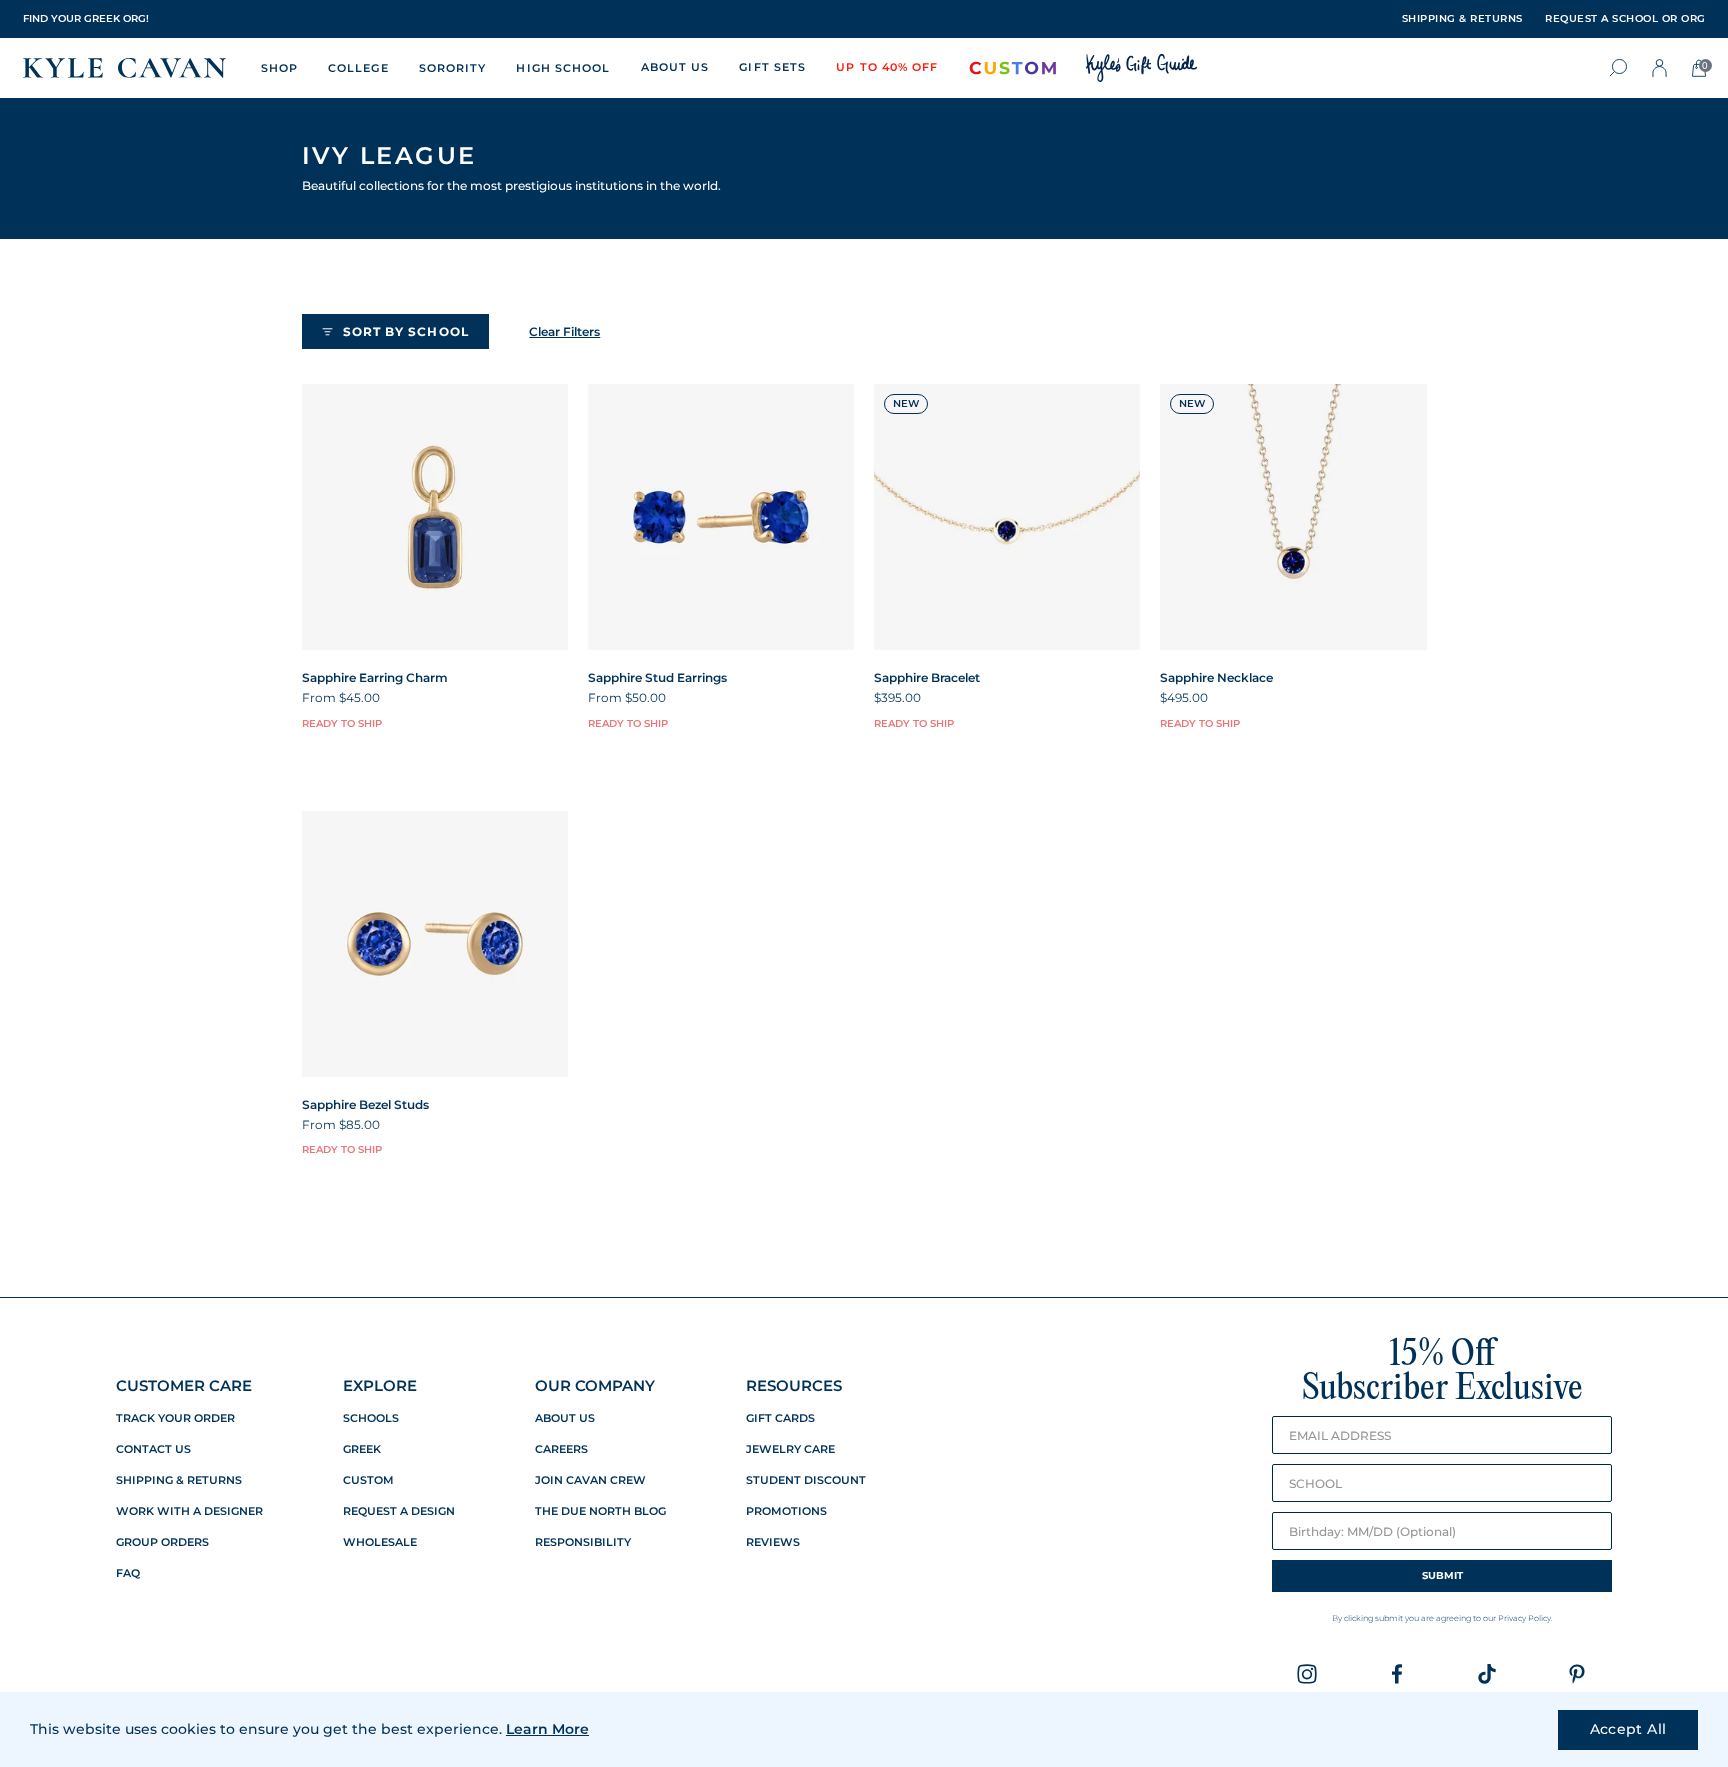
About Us (565, 1418)
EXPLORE (380, 1385)
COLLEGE (358, 68)
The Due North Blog (600, 1511)
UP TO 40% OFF (887, 67)
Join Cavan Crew (590, 1480)
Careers (561, 1449)
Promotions (786, 1511)
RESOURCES (794, 1385)
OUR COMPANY (595, 1385)
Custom (368, 1480)
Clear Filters (564, 331)
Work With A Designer (189, 1511)
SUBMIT (1442, 1575)
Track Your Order (175, 1418)
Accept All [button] (1628, 1729)
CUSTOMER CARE (184, 1385)
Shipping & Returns (179, 1480)
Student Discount (806, 1480)
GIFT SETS (772, 67)
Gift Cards (780, 1418)
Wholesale (380, 1542)
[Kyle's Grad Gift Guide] (1141, 68)
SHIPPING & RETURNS (1462, 19)
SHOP (279, 68)
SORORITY (453, 68)
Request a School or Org (1625, 19)
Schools (371, 1418)
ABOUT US (675, 67)
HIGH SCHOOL (563, 68)
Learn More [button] (547, 1729)
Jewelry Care (790, 1449)
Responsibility (583, 1542)
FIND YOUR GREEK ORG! (86, 18)
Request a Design (399, 1511)
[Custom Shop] (1013, 68)
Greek (362, 1449)
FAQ (128, 1573)
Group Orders (162, 1542)
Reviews (773, 1542)
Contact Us (153, 1449)
